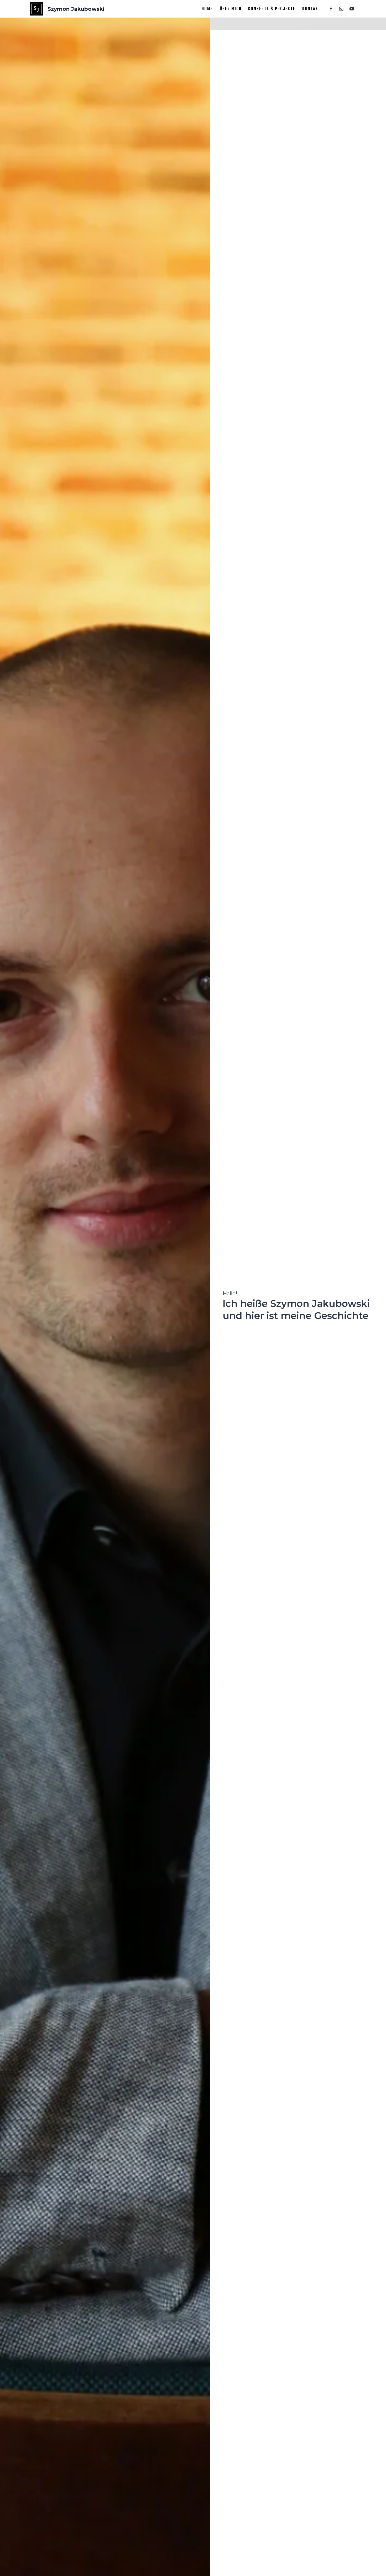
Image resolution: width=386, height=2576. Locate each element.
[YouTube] (352, 9)
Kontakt (311, 9)
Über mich (231, 9)
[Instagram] (341, 9)
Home (207, 9)
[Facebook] (331, 9)
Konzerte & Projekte (272, 9)
